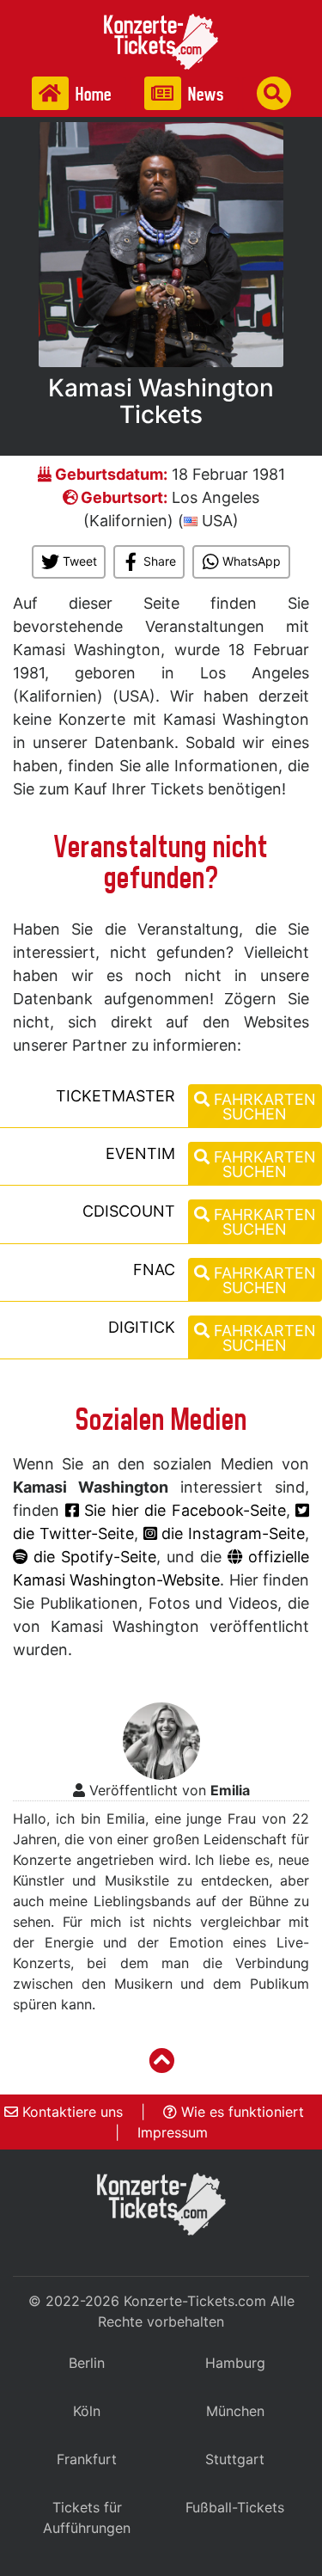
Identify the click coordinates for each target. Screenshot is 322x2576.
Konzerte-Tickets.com (195, 2301)
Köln (87, 2411)
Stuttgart (235, 2459)
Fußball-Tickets (235, 2507)
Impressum (173, 2132)
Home (92, 94)
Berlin (87, 2363)
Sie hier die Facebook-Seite (182, 1510)
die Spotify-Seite (92, 1557)
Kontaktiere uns (70, 2112)
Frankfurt (87, 2459)
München (235, 2411)
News (204, 94)
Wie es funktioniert (240, 2112)
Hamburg (235, 2363)
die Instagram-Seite (231, 1533)
